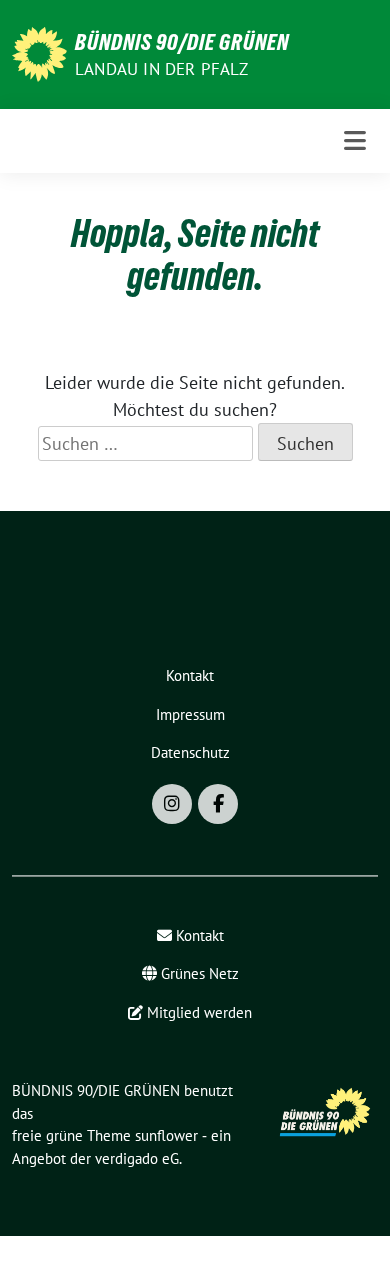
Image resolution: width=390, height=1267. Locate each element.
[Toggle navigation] (355, 141)
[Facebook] (218, 804)
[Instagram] (172, 804)
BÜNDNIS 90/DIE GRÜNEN (182, 42)
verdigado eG (137, 1158)
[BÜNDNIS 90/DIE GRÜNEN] (39, 52)
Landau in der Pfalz (161, 69)
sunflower (166, 1135)
